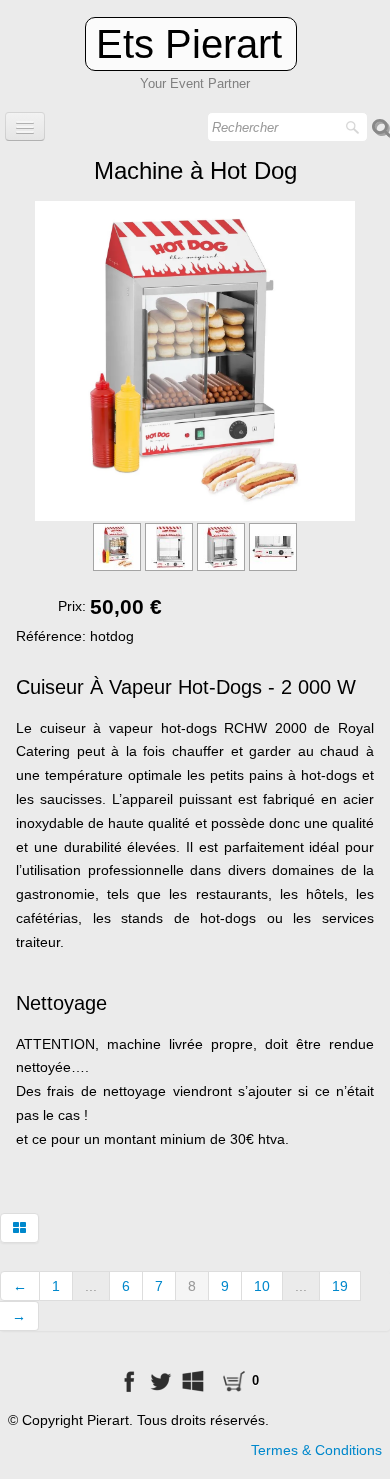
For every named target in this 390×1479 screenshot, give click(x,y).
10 (262, 1286)
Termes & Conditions (316, 1450)
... (91, 1286)
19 (340, 1286)
